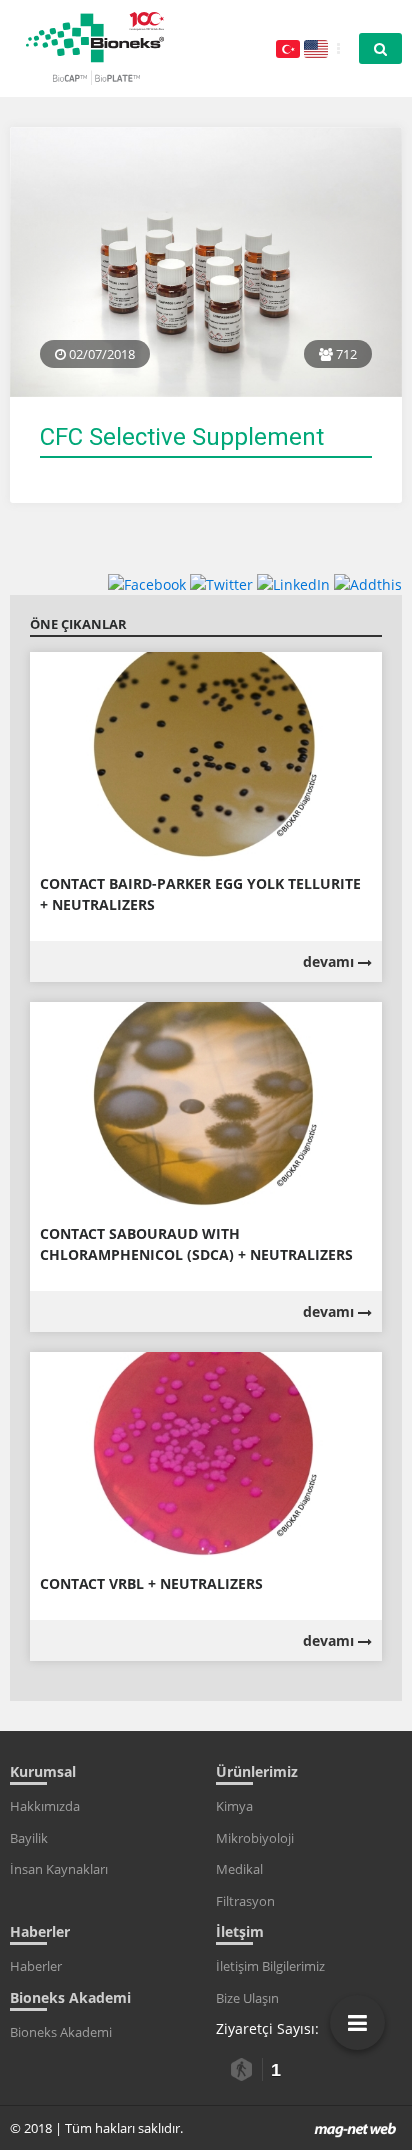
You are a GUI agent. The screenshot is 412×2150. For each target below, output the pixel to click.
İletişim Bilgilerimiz (270, 1966)
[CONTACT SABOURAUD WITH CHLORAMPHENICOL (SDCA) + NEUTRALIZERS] (206, 1105)
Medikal (239, 1869)
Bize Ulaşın (247, 1998)
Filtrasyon (245, 1901)
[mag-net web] (355, 2128)
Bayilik (29, 1838)
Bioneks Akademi (61, 2032)
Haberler (36, 1966)
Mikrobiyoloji (255, 1838)
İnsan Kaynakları (59, 1869)
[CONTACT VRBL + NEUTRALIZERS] (206, 1456)
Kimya (234, 1806)
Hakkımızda (45, 1806)
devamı (330, 961)
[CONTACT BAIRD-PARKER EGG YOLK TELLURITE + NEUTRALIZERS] (206, 755)
